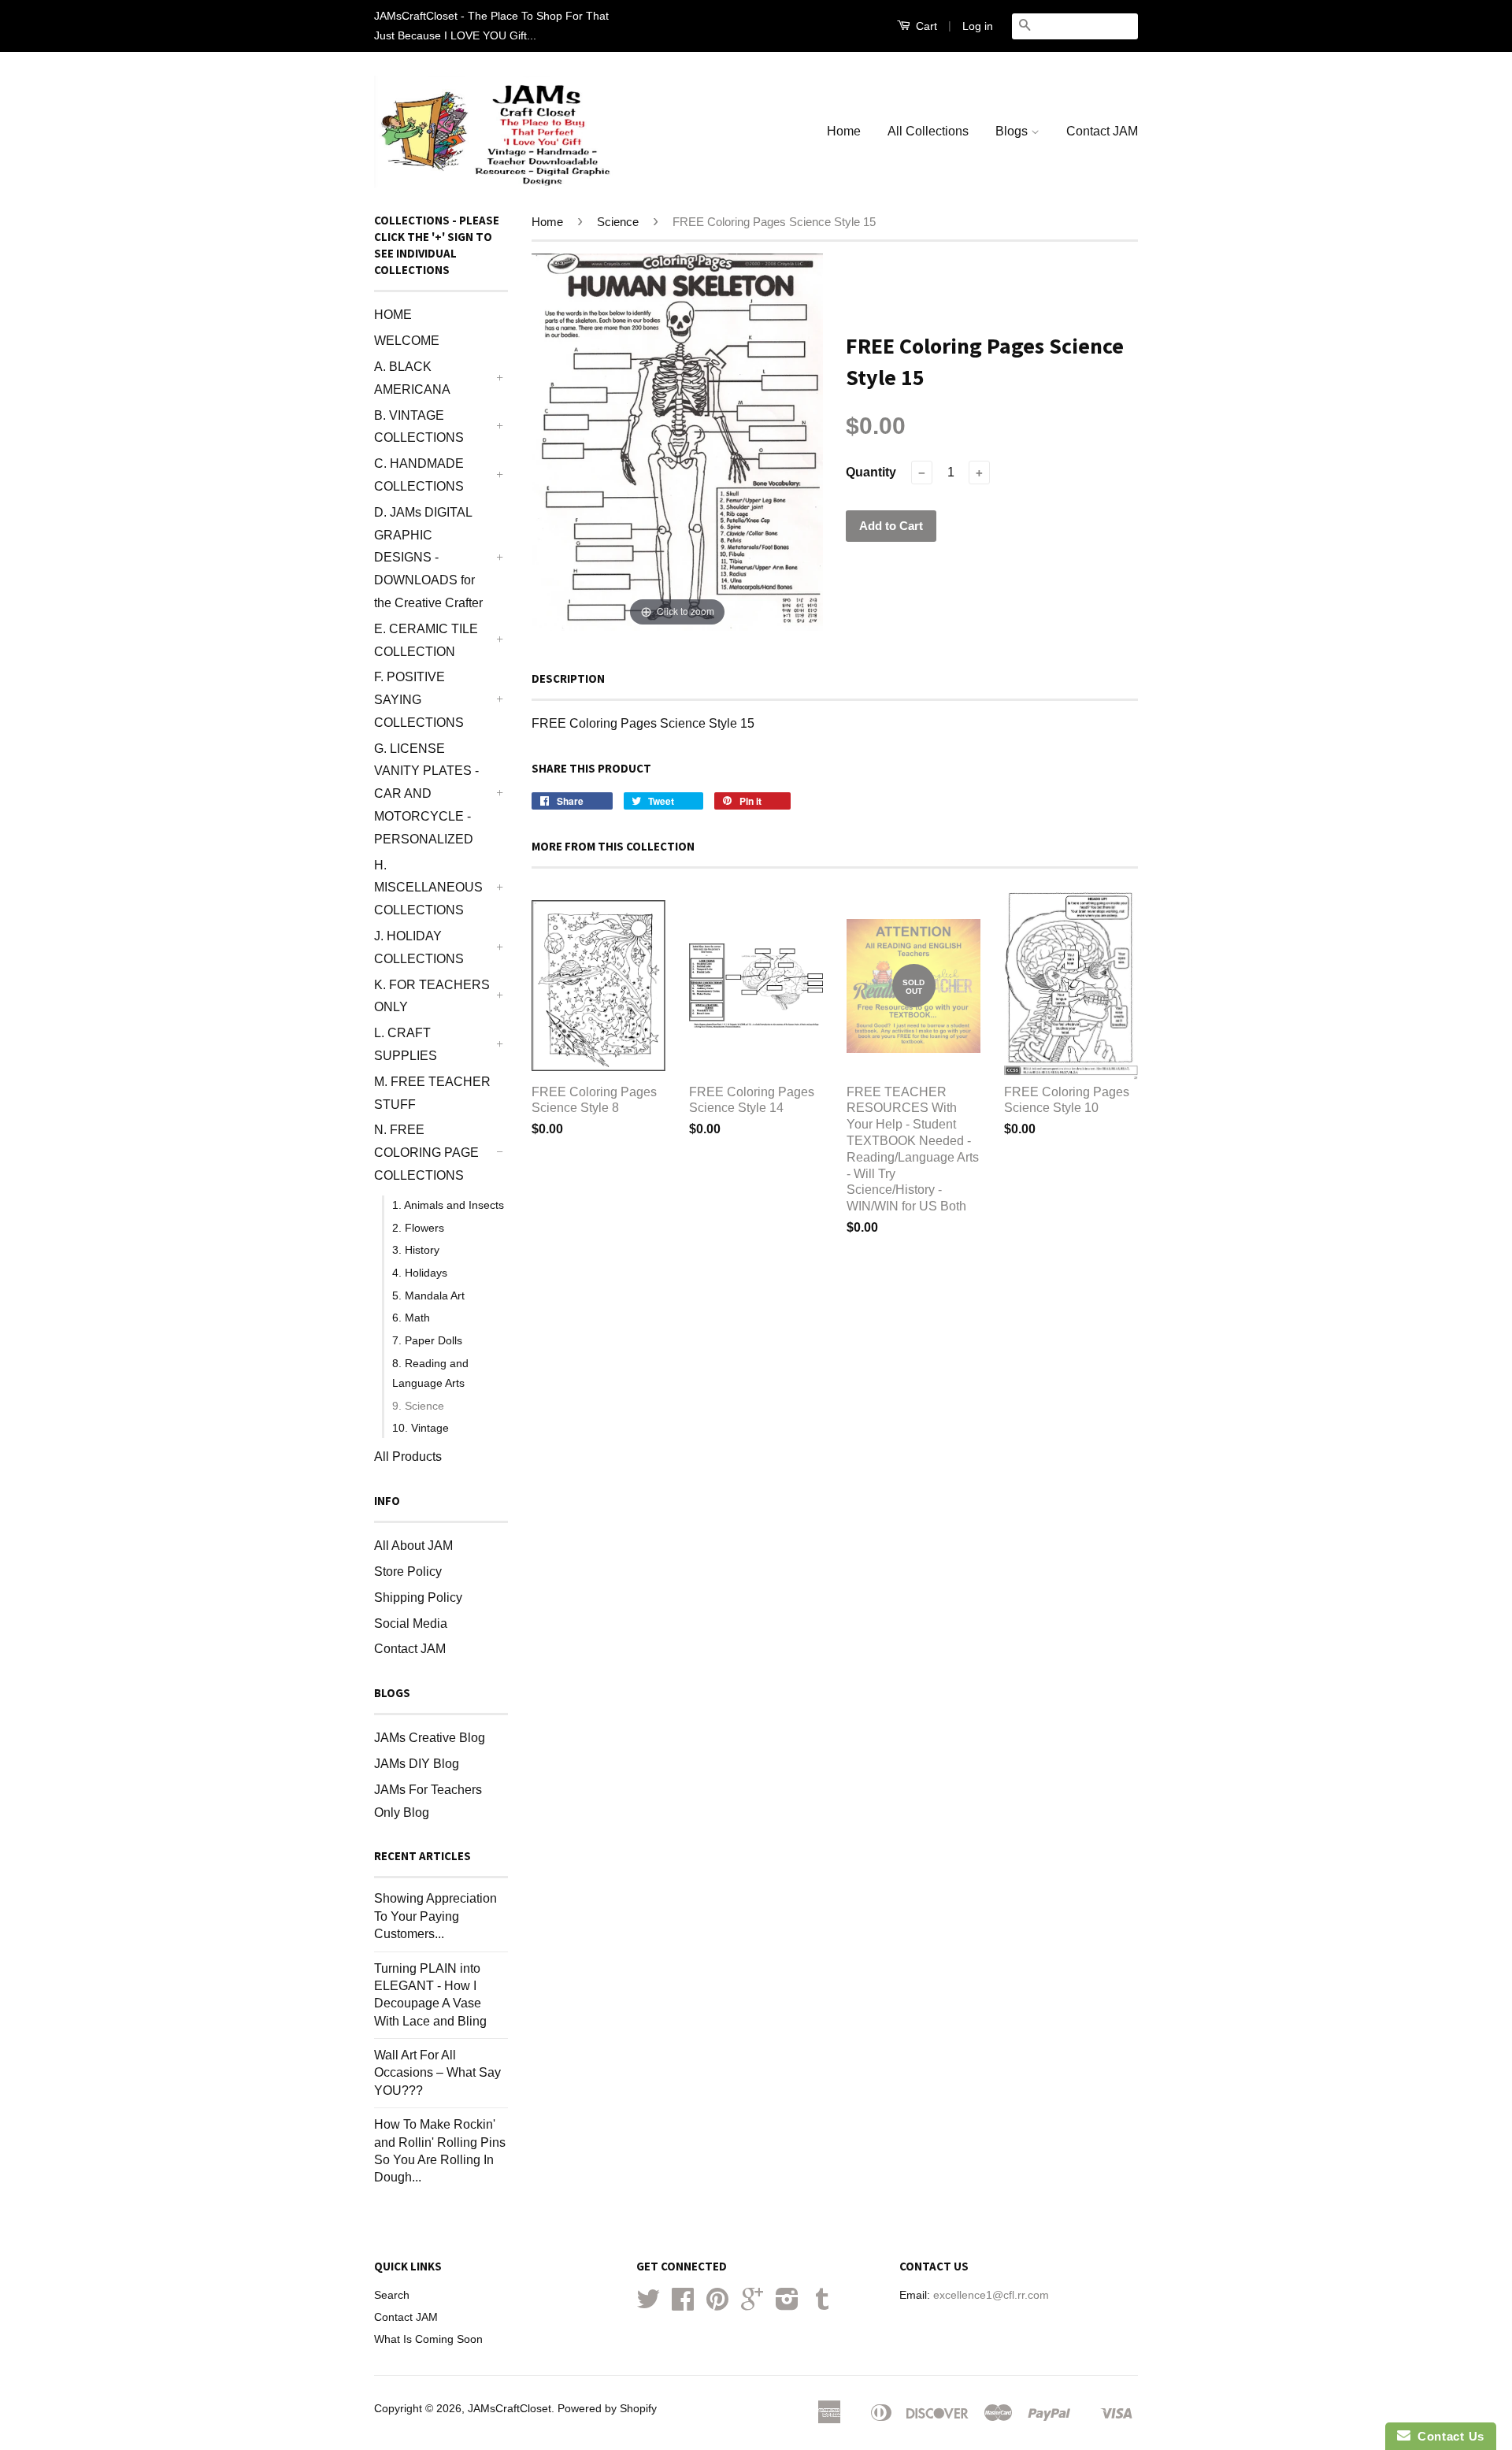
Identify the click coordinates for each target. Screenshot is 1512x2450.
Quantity (871, 472)
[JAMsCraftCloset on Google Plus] (752, 2305)
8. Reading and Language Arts (430, 1373)
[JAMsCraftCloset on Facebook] (683, 2305)
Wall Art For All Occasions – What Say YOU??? (437, 2073)
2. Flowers (418, 1228)
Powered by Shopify (607, 2409)
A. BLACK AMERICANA (412, 378)
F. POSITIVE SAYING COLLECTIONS (419, 700)
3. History (416, 1250)
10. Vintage (421, 1428)
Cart (925, 26)
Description (568, 678)
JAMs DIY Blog (417, 1764)
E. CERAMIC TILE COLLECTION (426, 640)
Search (392, 2295)
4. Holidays (420, 1273)
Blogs (1013, 131)
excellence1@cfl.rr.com (991, 2295)
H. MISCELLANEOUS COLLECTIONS (428, 888)
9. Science (418, 1406)
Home (844, 131)
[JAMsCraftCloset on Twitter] (648, 2305)
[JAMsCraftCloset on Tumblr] (822, 2305)
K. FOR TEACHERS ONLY (432, 996)
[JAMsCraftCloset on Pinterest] (717, 2305)
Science (618, 222)
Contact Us (1447, 2436)
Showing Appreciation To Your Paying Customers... (435, 1916)
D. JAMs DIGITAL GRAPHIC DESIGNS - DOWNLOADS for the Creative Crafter (428, 558)
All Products (408, 1457)
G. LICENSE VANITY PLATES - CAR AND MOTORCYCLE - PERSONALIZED (426, 794)
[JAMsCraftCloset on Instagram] (787, 2305)
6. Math (411, 1318)
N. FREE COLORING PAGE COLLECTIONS (426, 1153)
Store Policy (408, 1572)
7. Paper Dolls (427, 1340)
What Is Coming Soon (428, 2339)
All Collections (928, 131)
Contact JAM (1102, 131)
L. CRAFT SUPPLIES (406, 1044)
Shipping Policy (418, 1598)
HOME (393, 315)
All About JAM (413, 1546)
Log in (978, 26)
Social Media (411, 1623)
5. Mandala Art (428, 1295)
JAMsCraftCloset (510, 2409)
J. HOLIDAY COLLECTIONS (419, 947)
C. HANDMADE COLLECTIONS (419, 475)
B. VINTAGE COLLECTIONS (419, 427)
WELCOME (407, 341)
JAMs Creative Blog (430, 1738)
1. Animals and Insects (448, 1205)
